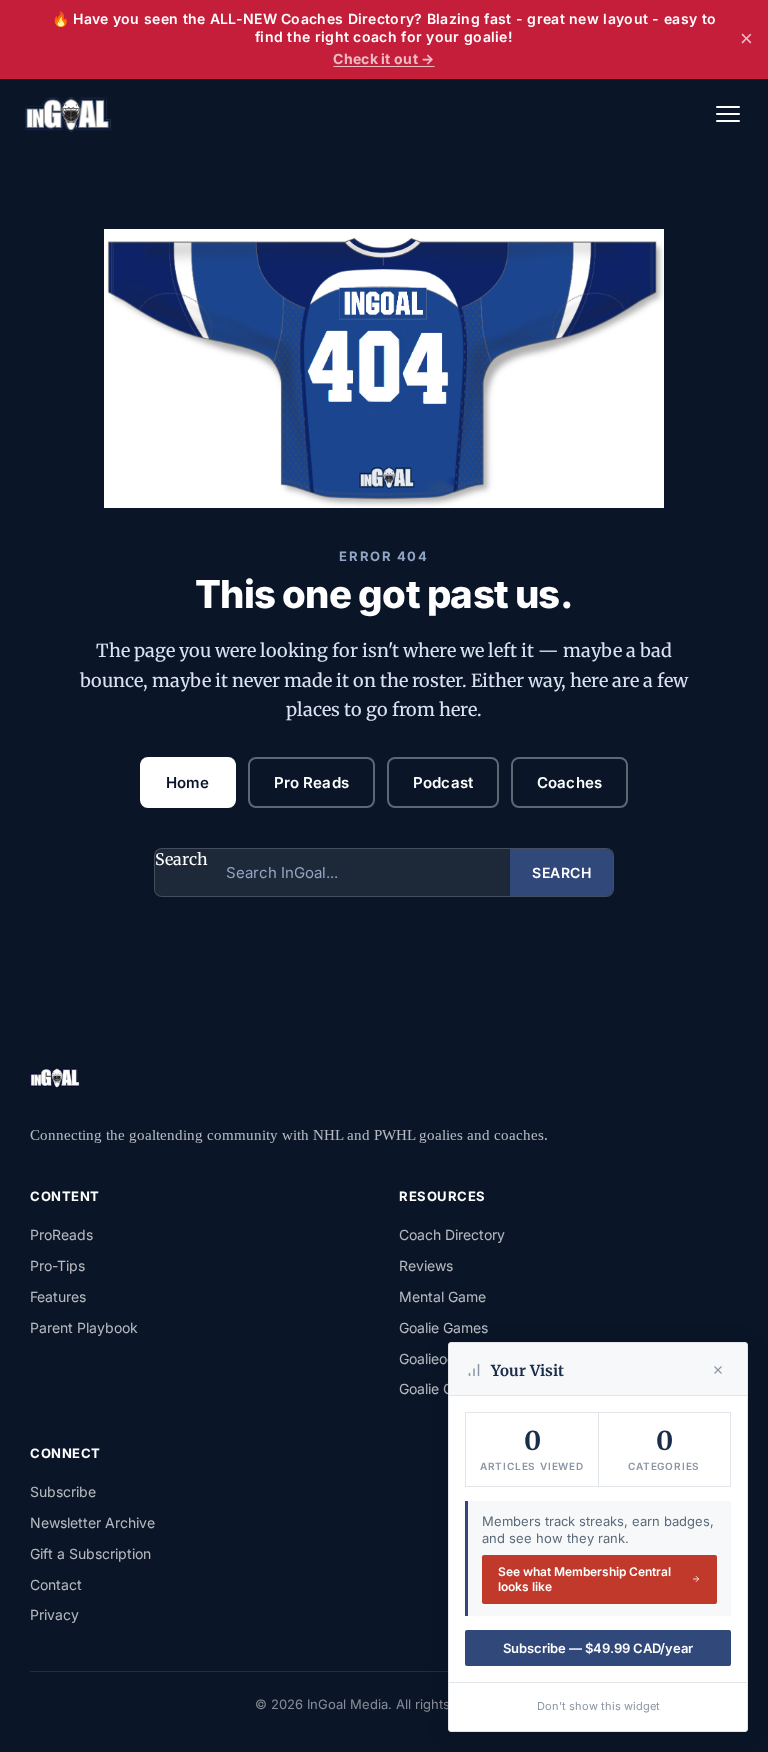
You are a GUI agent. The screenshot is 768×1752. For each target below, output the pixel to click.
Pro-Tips (57, 1265)
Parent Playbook (84, 1327)
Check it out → (383, 58)
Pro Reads (311, 782)
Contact (56, 1584)
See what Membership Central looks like (584, 1579)
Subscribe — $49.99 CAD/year (598, 1648)
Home (188, 782)
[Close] (718, 1370)
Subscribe (63, 1491)
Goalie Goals (439, 1388)
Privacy (54, 1614)
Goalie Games (443, 1327)
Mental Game (442, 1296)
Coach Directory (452, 1234)
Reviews (426, 1265)
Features (58, 1296)
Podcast (443, 782)
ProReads (61, 1234)
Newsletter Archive (92, 1522)
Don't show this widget (598, 1706)
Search (181, 859)
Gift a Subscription (90, 1553)
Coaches (569, 782)
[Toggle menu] (728, 114)
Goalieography (446, 1358)
